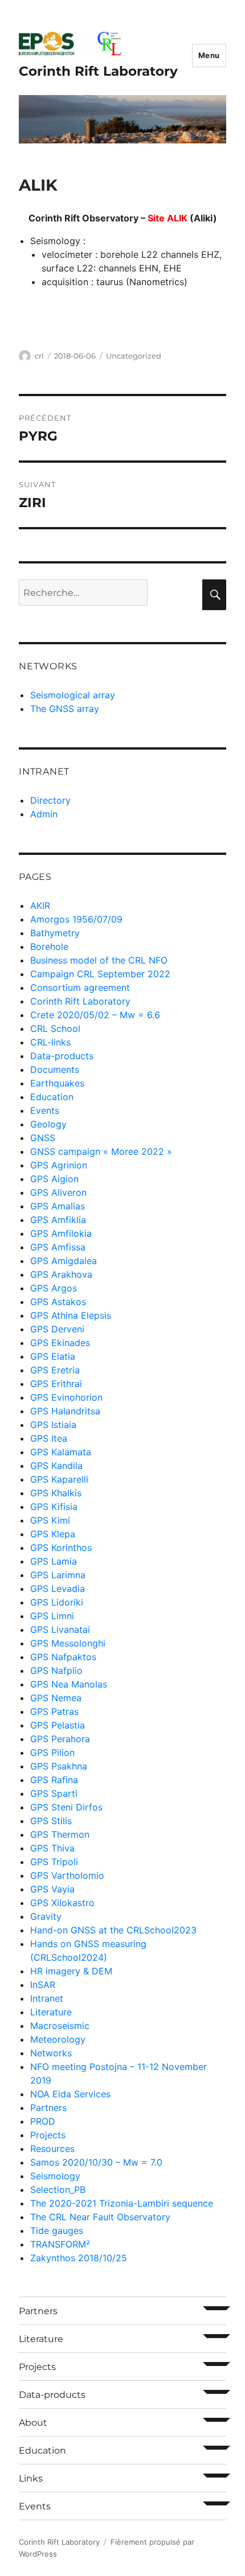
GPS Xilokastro (62, 1903)
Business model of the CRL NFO (99, 960)
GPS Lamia (54, 1561)
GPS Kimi (50, 1520)
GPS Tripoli (54, 1862)
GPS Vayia (52, 1889)
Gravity (46, 1916)
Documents (55, 1069)
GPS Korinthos (61, 1548)
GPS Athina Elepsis (71, 1315)
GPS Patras (54, 1711)
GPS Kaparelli (59, 1479)
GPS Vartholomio (67, 1875)
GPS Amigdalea (64, 1261)
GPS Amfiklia (58, 1220)
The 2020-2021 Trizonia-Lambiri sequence (122, 2203)
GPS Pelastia (58, 1725)
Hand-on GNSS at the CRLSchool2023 (113, 1930)
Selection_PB (58, 2190)
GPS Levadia (58, 1589)
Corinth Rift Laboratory (98, 71)
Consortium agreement (80, 987)
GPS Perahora (60, 1739)
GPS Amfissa (58, 1247)
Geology (48, 1124)
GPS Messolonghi (68, 1643)
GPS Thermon (60, 1834)
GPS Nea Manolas (69, 1684)
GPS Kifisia (54, 1507)
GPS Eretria (55, 1370)
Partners (48, 2108)
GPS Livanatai (60, 1629)
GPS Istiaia (53, 1425)
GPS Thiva (52, 1848)
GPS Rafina (54, 1780)
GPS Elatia (53, 1356)
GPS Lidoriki (57, 1602)
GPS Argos (54, 1288)
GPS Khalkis (56, 1493)
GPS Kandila (56, 1466)
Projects (48, 2135)
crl (39, 356)
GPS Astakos (58, 1302)
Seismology (55, 2176)
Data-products (62, 1056)
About (33, 2423)
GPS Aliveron (58, 1192)
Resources (52, 2149)
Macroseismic (60, 2026)
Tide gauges (57, 2231)
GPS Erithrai (56, 1384)
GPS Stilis (51, 1821)
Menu (209, 55)
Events (45, 1110)
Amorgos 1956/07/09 (76, 919)
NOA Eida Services (70, 2094)
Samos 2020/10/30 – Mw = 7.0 (96, 2162)
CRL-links (50, 1042)
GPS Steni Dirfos (66, 1807)
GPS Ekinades (60, 1343)
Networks (51, 2053)
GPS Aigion (54, 1179)
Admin (44, 814)
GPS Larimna (58, 1575)
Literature (51, 2012)
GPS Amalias (58, 1206)
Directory (50, 800)
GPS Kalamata (61, 1452)
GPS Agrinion (59, 1165)
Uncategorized (134, 356)
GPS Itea (49, 1438)
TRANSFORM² (60, 2244)
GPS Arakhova (61, 1274)
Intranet (47, 1998)
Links (31, 2478)
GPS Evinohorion (66, 1397)
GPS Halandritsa (65, 1411)
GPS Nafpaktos (63, 1657)
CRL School (55, 1028)
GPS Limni (52, 1616)
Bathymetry (55, 933)
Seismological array (73, 695)
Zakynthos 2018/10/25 (79, 2258)
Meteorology (58, 2039)
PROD (43, 2121)
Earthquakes (57, 1083)
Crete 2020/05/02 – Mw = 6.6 (95, 1015)
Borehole (49, 947)
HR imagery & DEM (71, 1971)
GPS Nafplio (56, 1670)
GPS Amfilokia (61, 1233)
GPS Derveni (57, 1329)
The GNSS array (65, 709)
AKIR (40, 906)
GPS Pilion (52, 1752)
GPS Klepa (53, 1534)
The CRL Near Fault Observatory (100, 2217)
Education (52, 1097)
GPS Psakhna (59, 1766)
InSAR (43, 1985)
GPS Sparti (54, 1793)
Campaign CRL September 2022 (100, 974)
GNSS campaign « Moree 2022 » (101, 1151)
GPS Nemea (56, 1698)
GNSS (43, 1138)
